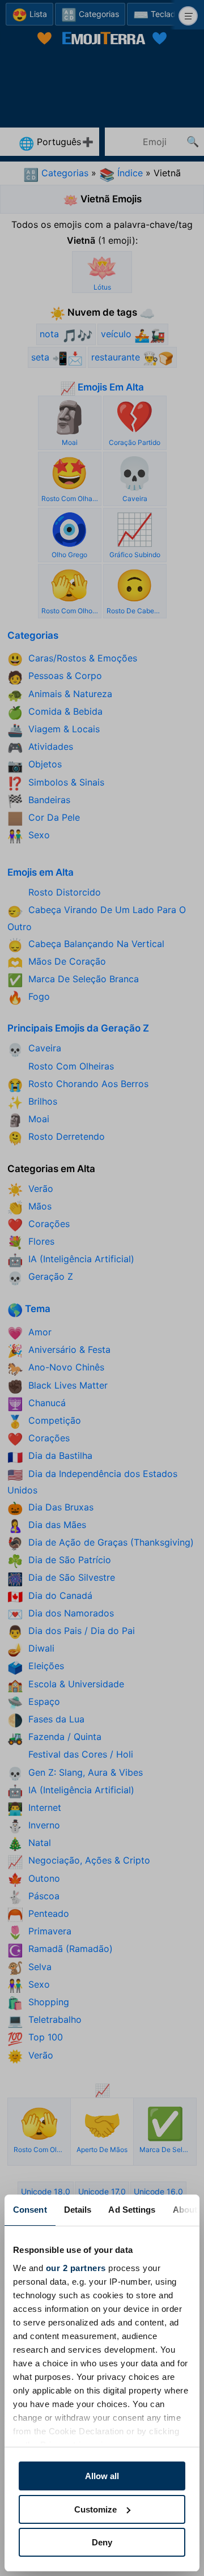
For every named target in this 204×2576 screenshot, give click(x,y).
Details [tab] (78, 2210)
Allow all (102, 2476)
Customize (95, 2509)
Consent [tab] (30, 2210)
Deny (102, 2542)
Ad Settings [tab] (132, 2210)
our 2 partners (76, 2268)
